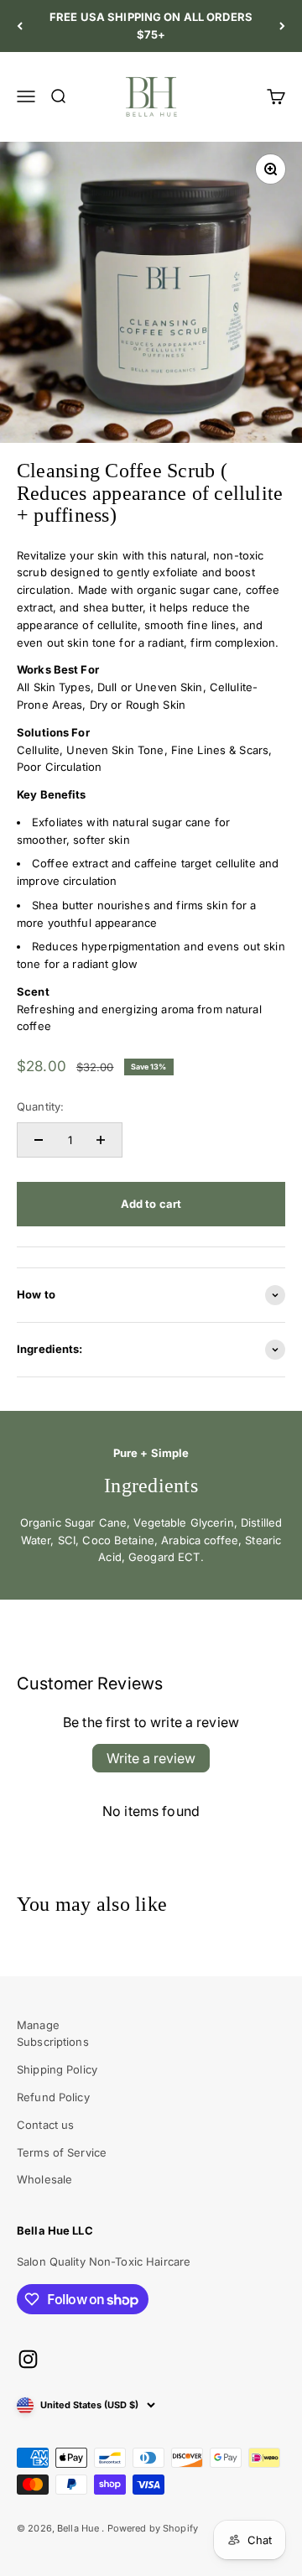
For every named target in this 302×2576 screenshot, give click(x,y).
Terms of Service (62, 2152)
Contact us (45, 2125)
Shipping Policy (57, 2069)
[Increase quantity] (101, 1140)
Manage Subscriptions (53, 2034)
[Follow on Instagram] (28, 2359)
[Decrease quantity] (39, 1140)
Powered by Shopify (153, 2528)
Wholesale (44, 2179)
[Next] (282, 26)
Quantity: (40, 1106)
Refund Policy (53, 2097)
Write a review (151, 1758)
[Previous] (20, 26)
